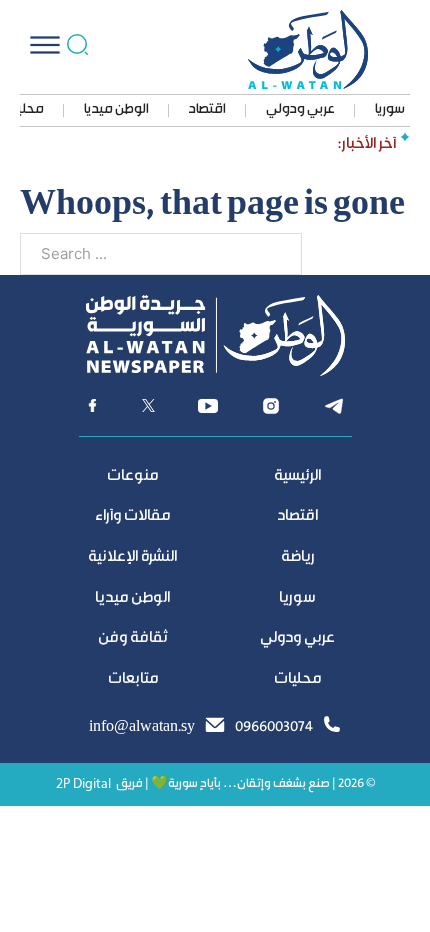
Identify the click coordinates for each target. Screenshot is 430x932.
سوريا (390, 110)
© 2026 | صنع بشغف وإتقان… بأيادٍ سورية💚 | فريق (245, 784)
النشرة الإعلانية (132, 557)
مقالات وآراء (132, 516)
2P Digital (83, 784)
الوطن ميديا (116, 110)
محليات (297, 679)
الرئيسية (297, 476)
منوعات (132, 476)
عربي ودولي (300, 110)
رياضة (298, 557)
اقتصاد (207, 110)
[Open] (45, 45)
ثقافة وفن (133, 638)
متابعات (133, 679)
